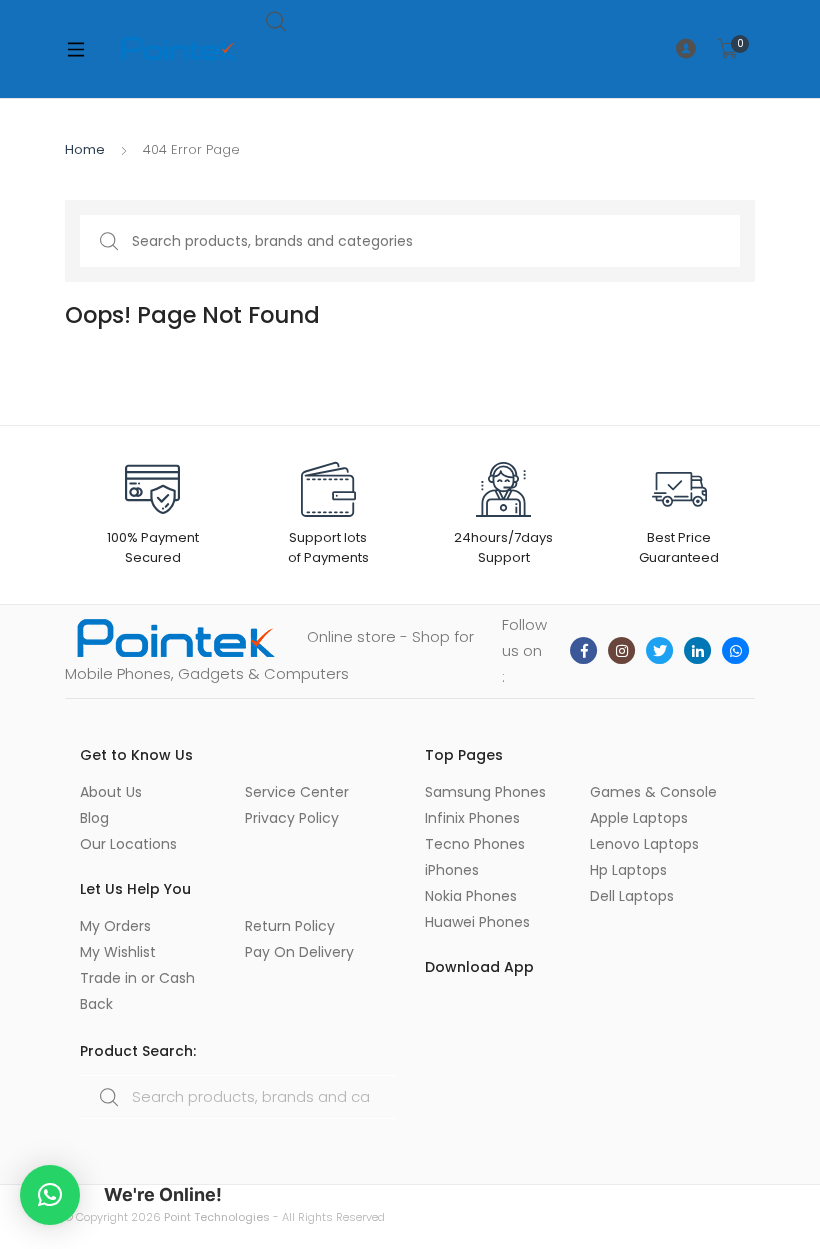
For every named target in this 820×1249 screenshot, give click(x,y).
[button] (50, 1195)
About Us (111, 792)
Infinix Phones (472, 818)
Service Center (297, 792)
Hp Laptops (628, 870)
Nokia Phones (471, 896)
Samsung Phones (485, 792)
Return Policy (290, 926)
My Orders (115, 926)
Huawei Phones (477, 922)
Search (277, 22)
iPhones (452, 870)
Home (85, 149)
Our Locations (128, 844)
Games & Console (653, 792)
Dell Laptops (632, 896)
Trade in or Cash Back (137, 991)
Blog (94, 818)
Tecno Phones (475, 844)
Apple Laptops (639, 818)
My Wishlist (118, 952)
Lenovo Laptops (644, 844)
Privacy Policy (292, 818)
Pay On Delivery (299, 952)
